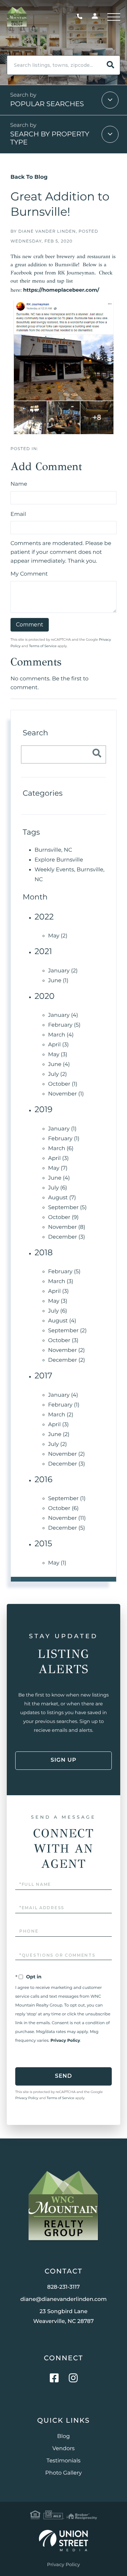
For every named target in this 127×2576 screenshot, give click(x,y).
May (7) (58, 1168)
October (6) (63, 1508)
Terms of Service (43, 646)
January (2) (63, 971)
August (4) (62, 1321)
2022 (44, 917)
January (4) (63, 1015)
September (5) (67, 1208)
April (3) (58, 1045)
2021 (43, 952)
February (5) (64, 1025)
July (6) (58, 1188)
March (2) (61, 1415)
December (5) (67, 1528)
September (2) (67, 1331)
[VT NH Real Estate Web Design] (63, 2541)
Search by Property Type (50, 138)
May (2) (58, 936)
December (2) (67, 1360)
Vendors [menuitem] (64, 2449)
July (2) (57, 1074)
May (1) (57, 1563)
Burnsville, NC (53, 850)
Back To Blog (29, 177)
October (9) (63, 1217)
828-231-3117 (81, 17)
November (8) (67, 1227)
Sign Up (63, 1760)
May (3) (58, 1055)
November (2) (67, 1350)
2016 (44, 1480)
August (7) (62, 1198)
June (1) (58, 981)
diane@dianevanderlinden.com (63, 2299)
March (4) (61, 1035)
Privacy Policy (65, 2041)
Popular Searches (47, 104)
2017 (43, 1376)
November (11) (67, 1518)
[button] (110, 65)
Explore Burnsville (59, 860)
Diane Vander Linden (47, 231)
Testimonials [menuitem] (63, 2461)
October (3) (63, 1341)
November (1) (66, 1094)
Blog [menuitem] (63, 2436)
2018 (44, 1253)
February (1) (64, 1139)
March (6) (61, 1149)
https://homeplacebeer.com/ (61, 290)
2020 (45, 996)
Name (19, 484)
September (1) (67, 1499)
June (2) (59, 1435)
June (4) (59, 1064)
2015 (43, 1544)
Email (18, 514)
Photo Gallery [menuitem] (64, 2473)
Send (63, 2076)
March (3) (61, 1282)
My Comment (29, 574)
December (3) (67, 1237)
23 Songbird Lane (63, 2317)
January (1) (62, 1129)
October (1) (63, 1084)
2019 (44, 1110)
